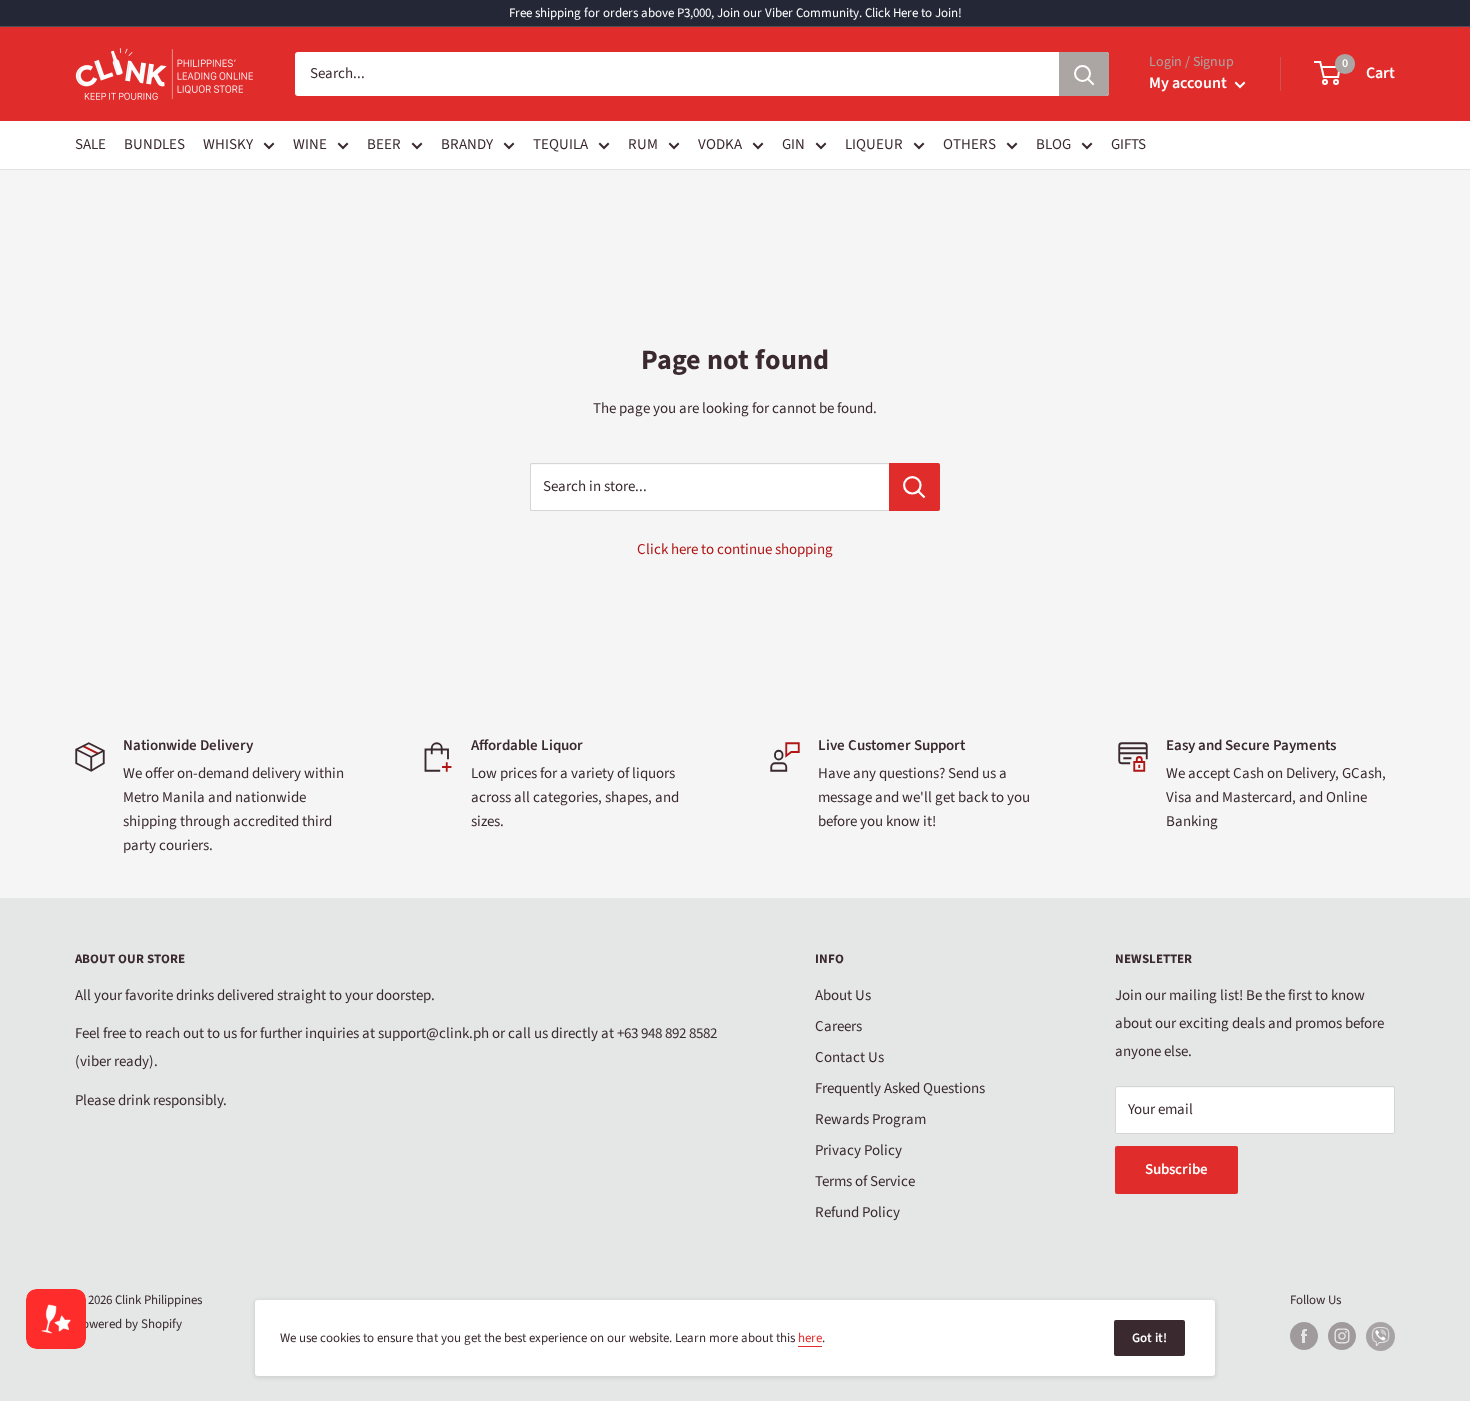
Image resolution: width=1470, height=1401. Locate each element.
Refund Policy (857, 1212)
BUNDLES (154, 144)
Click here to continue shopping (735, 549)
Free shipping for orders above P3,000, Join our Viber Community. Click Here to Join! (735, 13)
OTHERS (969, 144)
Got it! (1149, 1338)
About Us (843, 995)
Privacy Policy (858, 1150)
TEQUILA (560, 144)
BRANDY (467, 144)
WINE (310, 144)
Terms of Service (865, 1181)
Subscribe (1176, 1169)
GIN (793, 144)
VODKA (720, 144)
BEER (384, 144)
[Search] (1084, 74)
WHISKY (228, 144)
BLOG (1053, 144)
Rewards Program (870, 1119)
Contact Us (849, 1057)
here (810, 1338)
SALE (90, 144)
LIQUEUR (874, 144)
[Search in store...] (914, 487)
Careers (838, 1026)
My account (1189, 83)
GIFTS (1128, 144)
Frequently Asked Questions (900, 1088)
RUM (643, 144)
